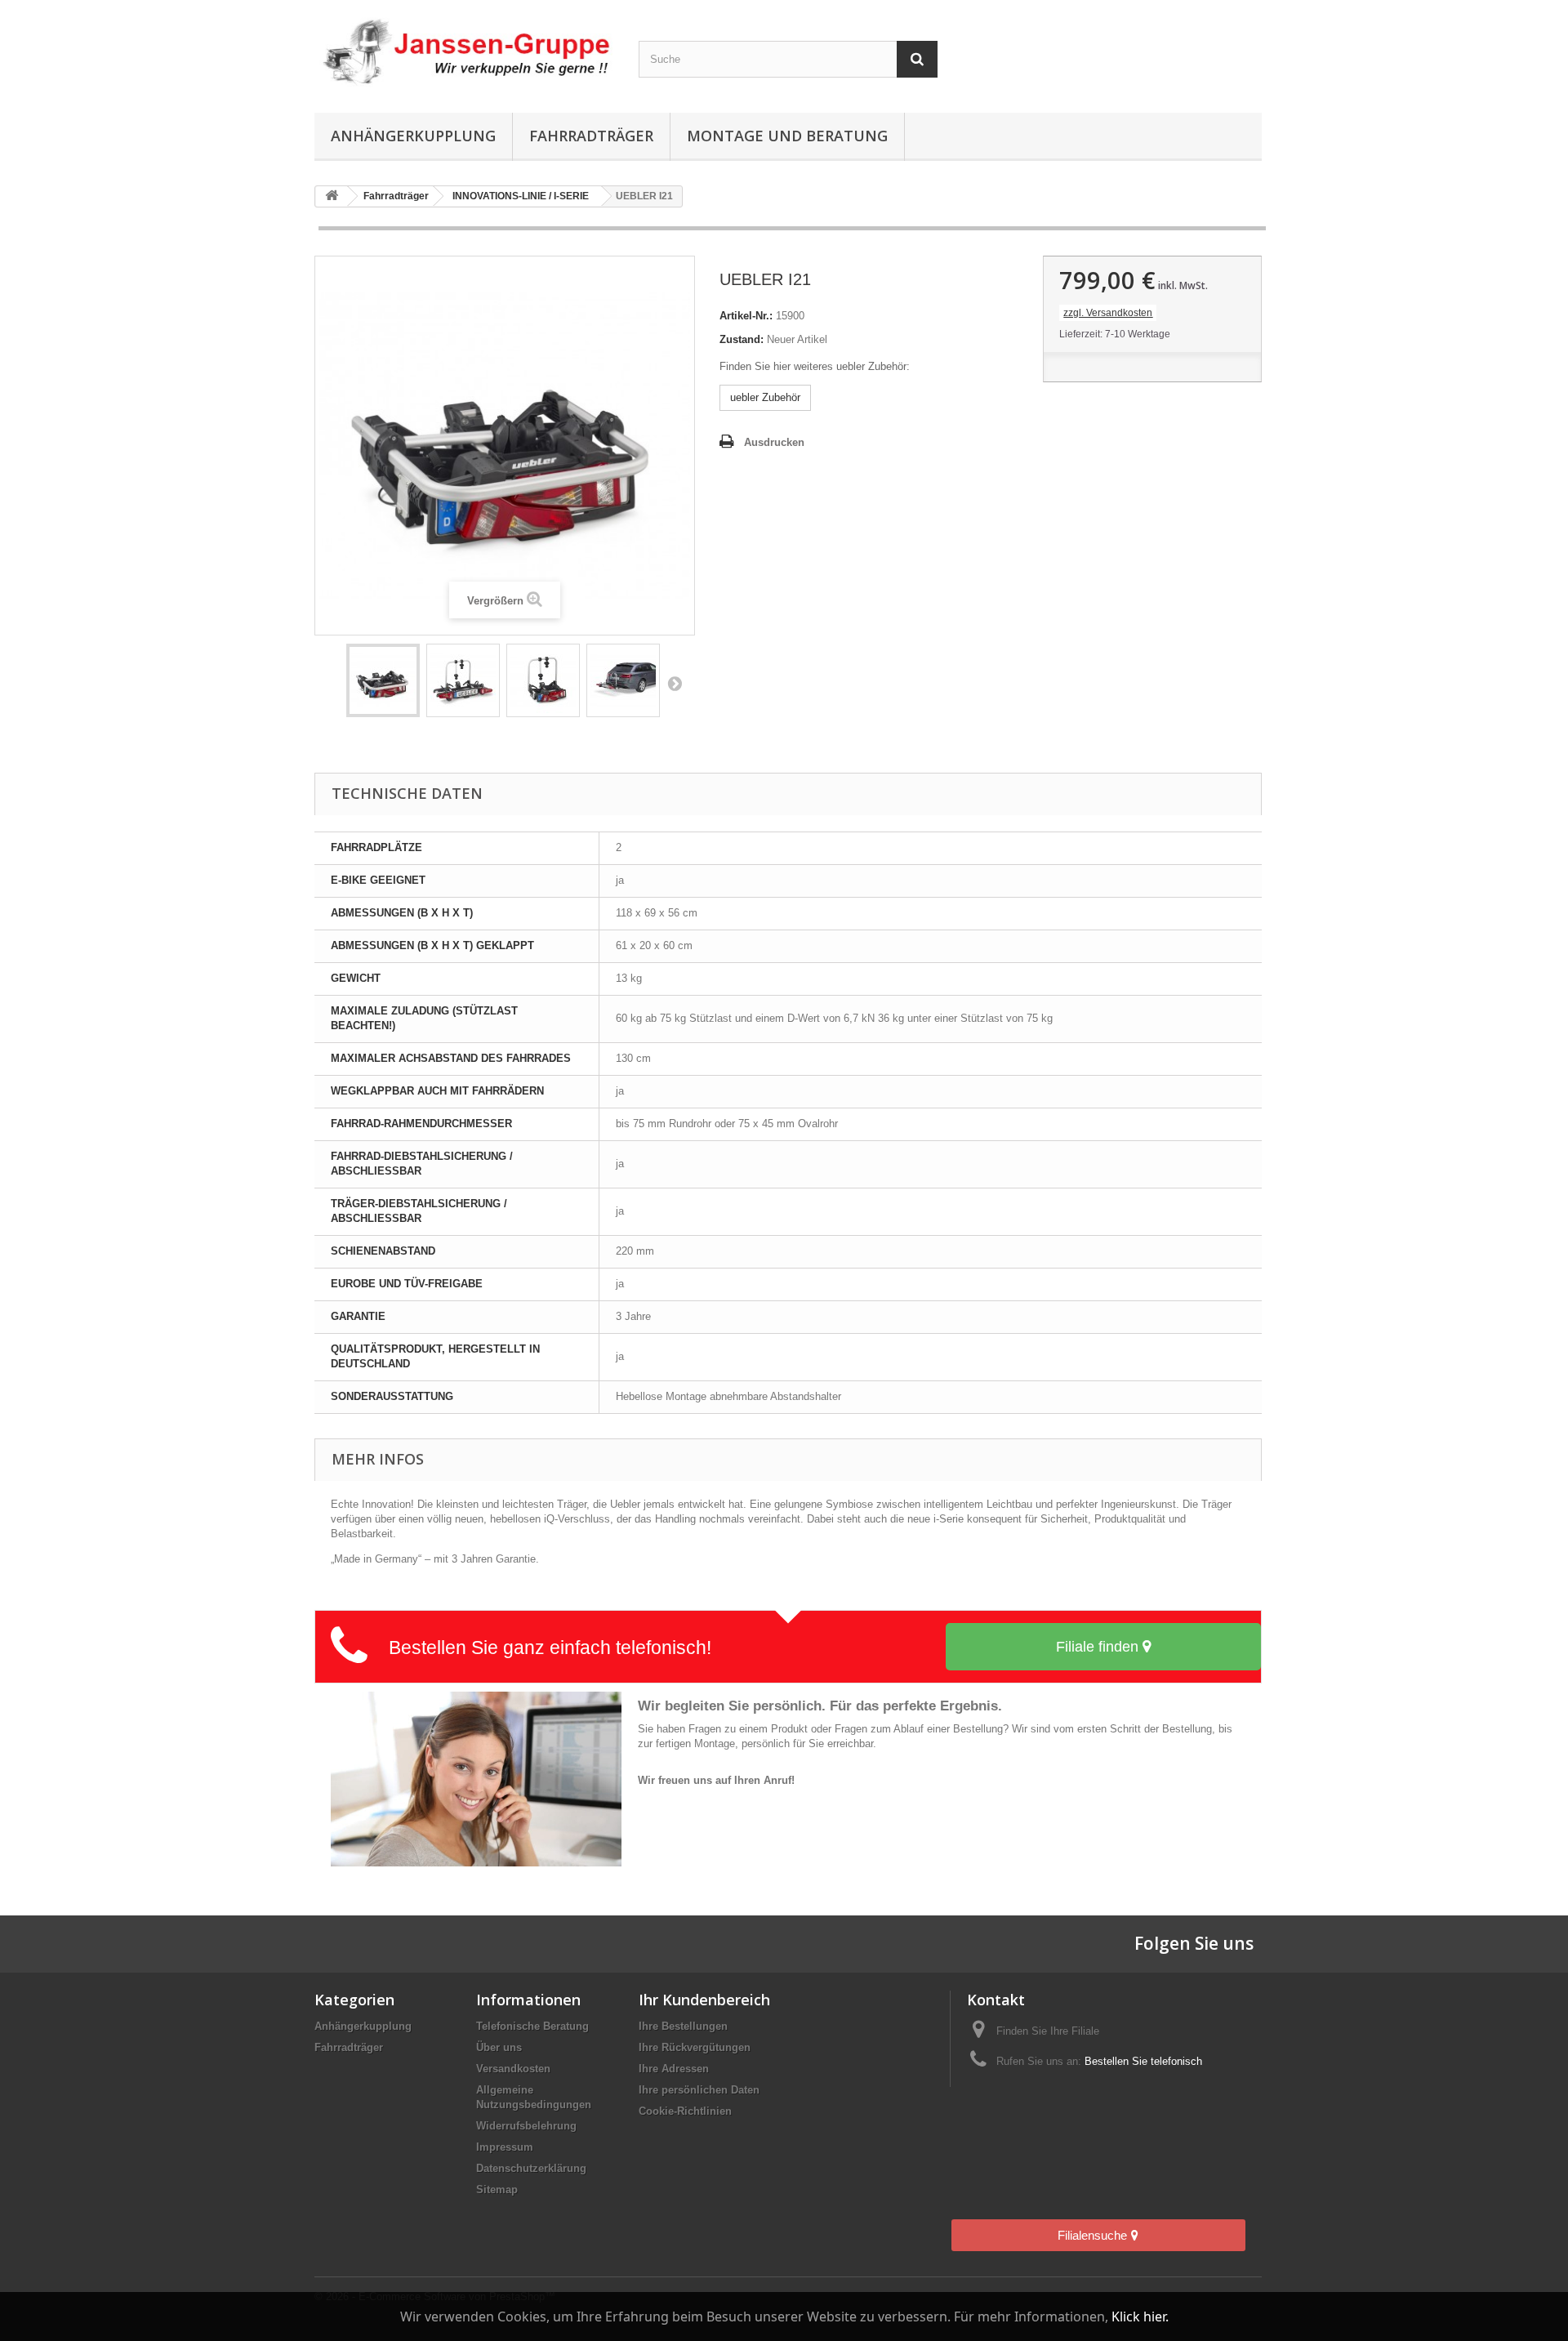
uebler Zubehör (765, 397)
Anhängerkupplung (413, 136)
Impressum (505, 2147)
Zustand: (742, 339)
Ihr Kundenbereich (704, 2000)
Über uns (499, 2047)
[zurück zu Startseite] (332, 196)
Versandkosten (513, 2069)
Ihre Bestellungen (683, 2026)
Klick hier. (1140, 2316)
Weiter (675, 683)
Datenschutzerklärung (531, 2168)
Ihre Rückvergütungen (695, 2047)
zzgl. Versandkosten (1108, 313)
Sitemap (497, 2189)
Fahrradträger (591, 136)
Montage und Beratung (787, 136)
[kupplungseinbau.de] (464, 52)
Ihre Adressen (674, 2069)
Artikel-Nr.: (746, 316)
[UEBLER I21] (383, 680)
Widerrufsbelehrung (526, 2126)
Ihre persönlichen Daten (699, 2090)
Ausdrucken (774, 442)
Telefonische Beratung (532, 2026)
